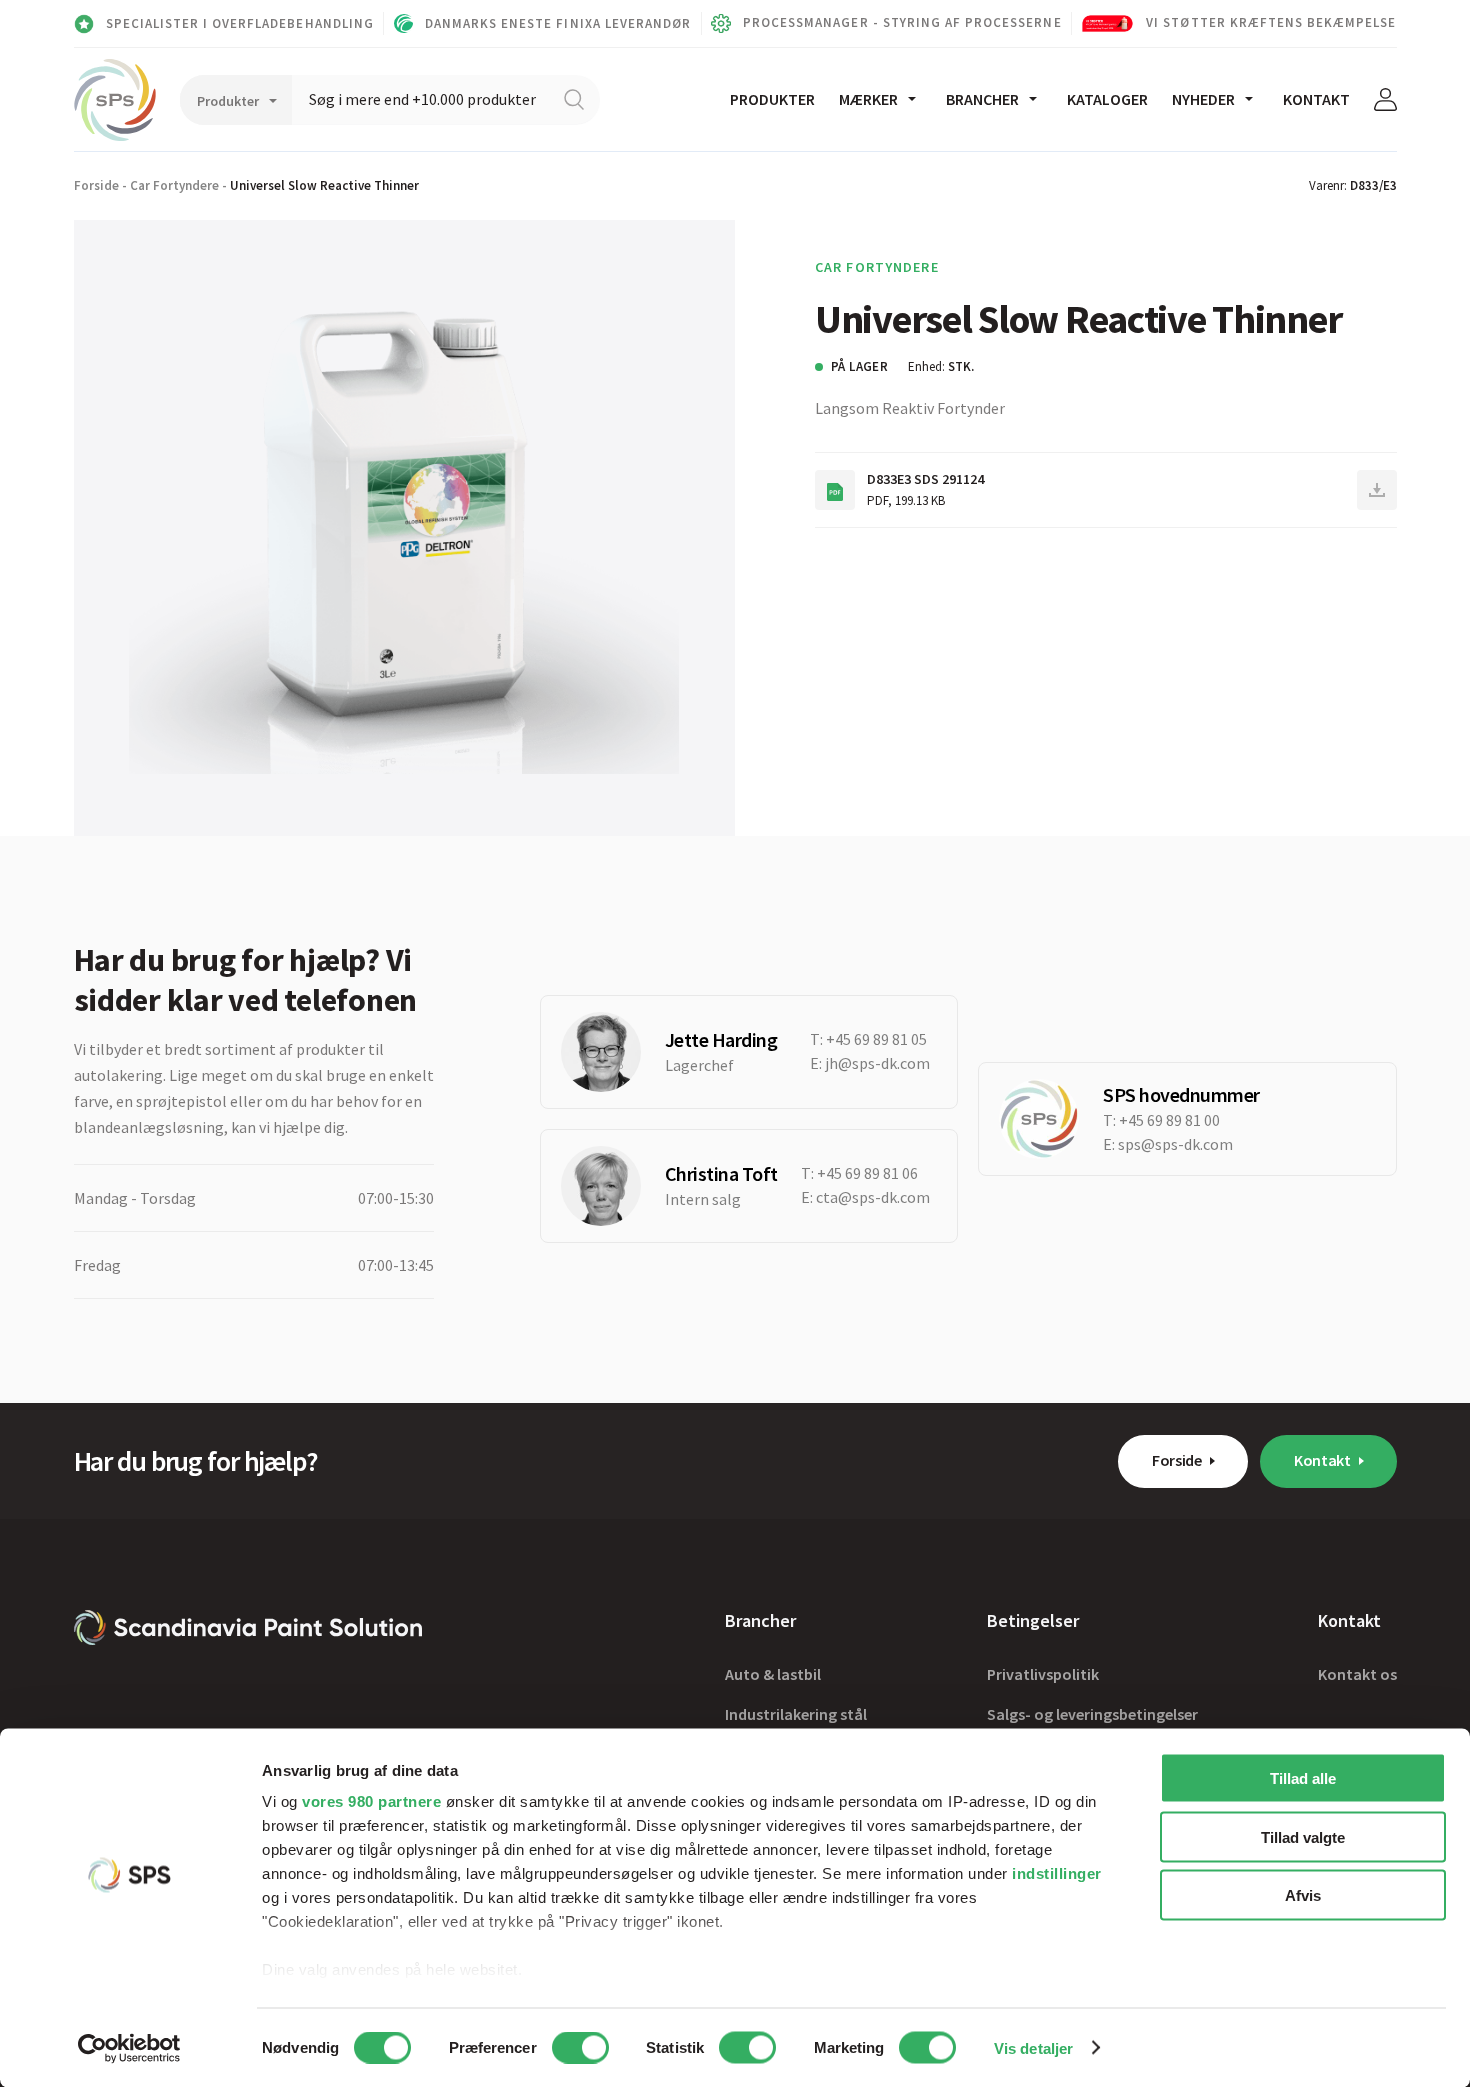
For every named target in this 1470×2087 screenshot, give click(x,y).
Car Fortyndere (174, 185)
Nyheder (1203, 99)
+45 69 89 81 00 (1169, 1120)
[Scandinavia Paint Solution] (115, 100)
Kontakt (1316, 99)
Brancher (982, 99)
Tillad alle (1303, 1778)
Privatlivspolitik (1043, 1674)
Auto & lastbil (773, 1674)
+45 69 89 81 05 (876, 1039)
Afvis (1303, 1895)
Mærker (868, 99)
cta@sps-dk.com (873, 1197)
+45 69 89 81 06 (867, 1173)
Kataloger (1107, 99)
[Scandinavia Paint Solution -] (248, 1627)
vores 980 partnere (371, 1801)
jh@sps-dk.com (877, 1063)
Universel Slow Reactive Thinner (324, 185)
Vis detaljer (1033, 2047)
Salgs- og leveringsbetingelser (1092, 1714)
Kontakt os (1357, 1674)
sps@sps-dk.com (1175, 1144)
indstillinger (1057, 1873)
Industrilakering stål (796, 1714)
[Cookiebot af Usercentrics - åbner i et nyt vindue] (129, 2048)
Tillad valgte (1303, 1836)
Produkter (772, 99)
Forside (96, 185)
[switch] (580, 2047)
